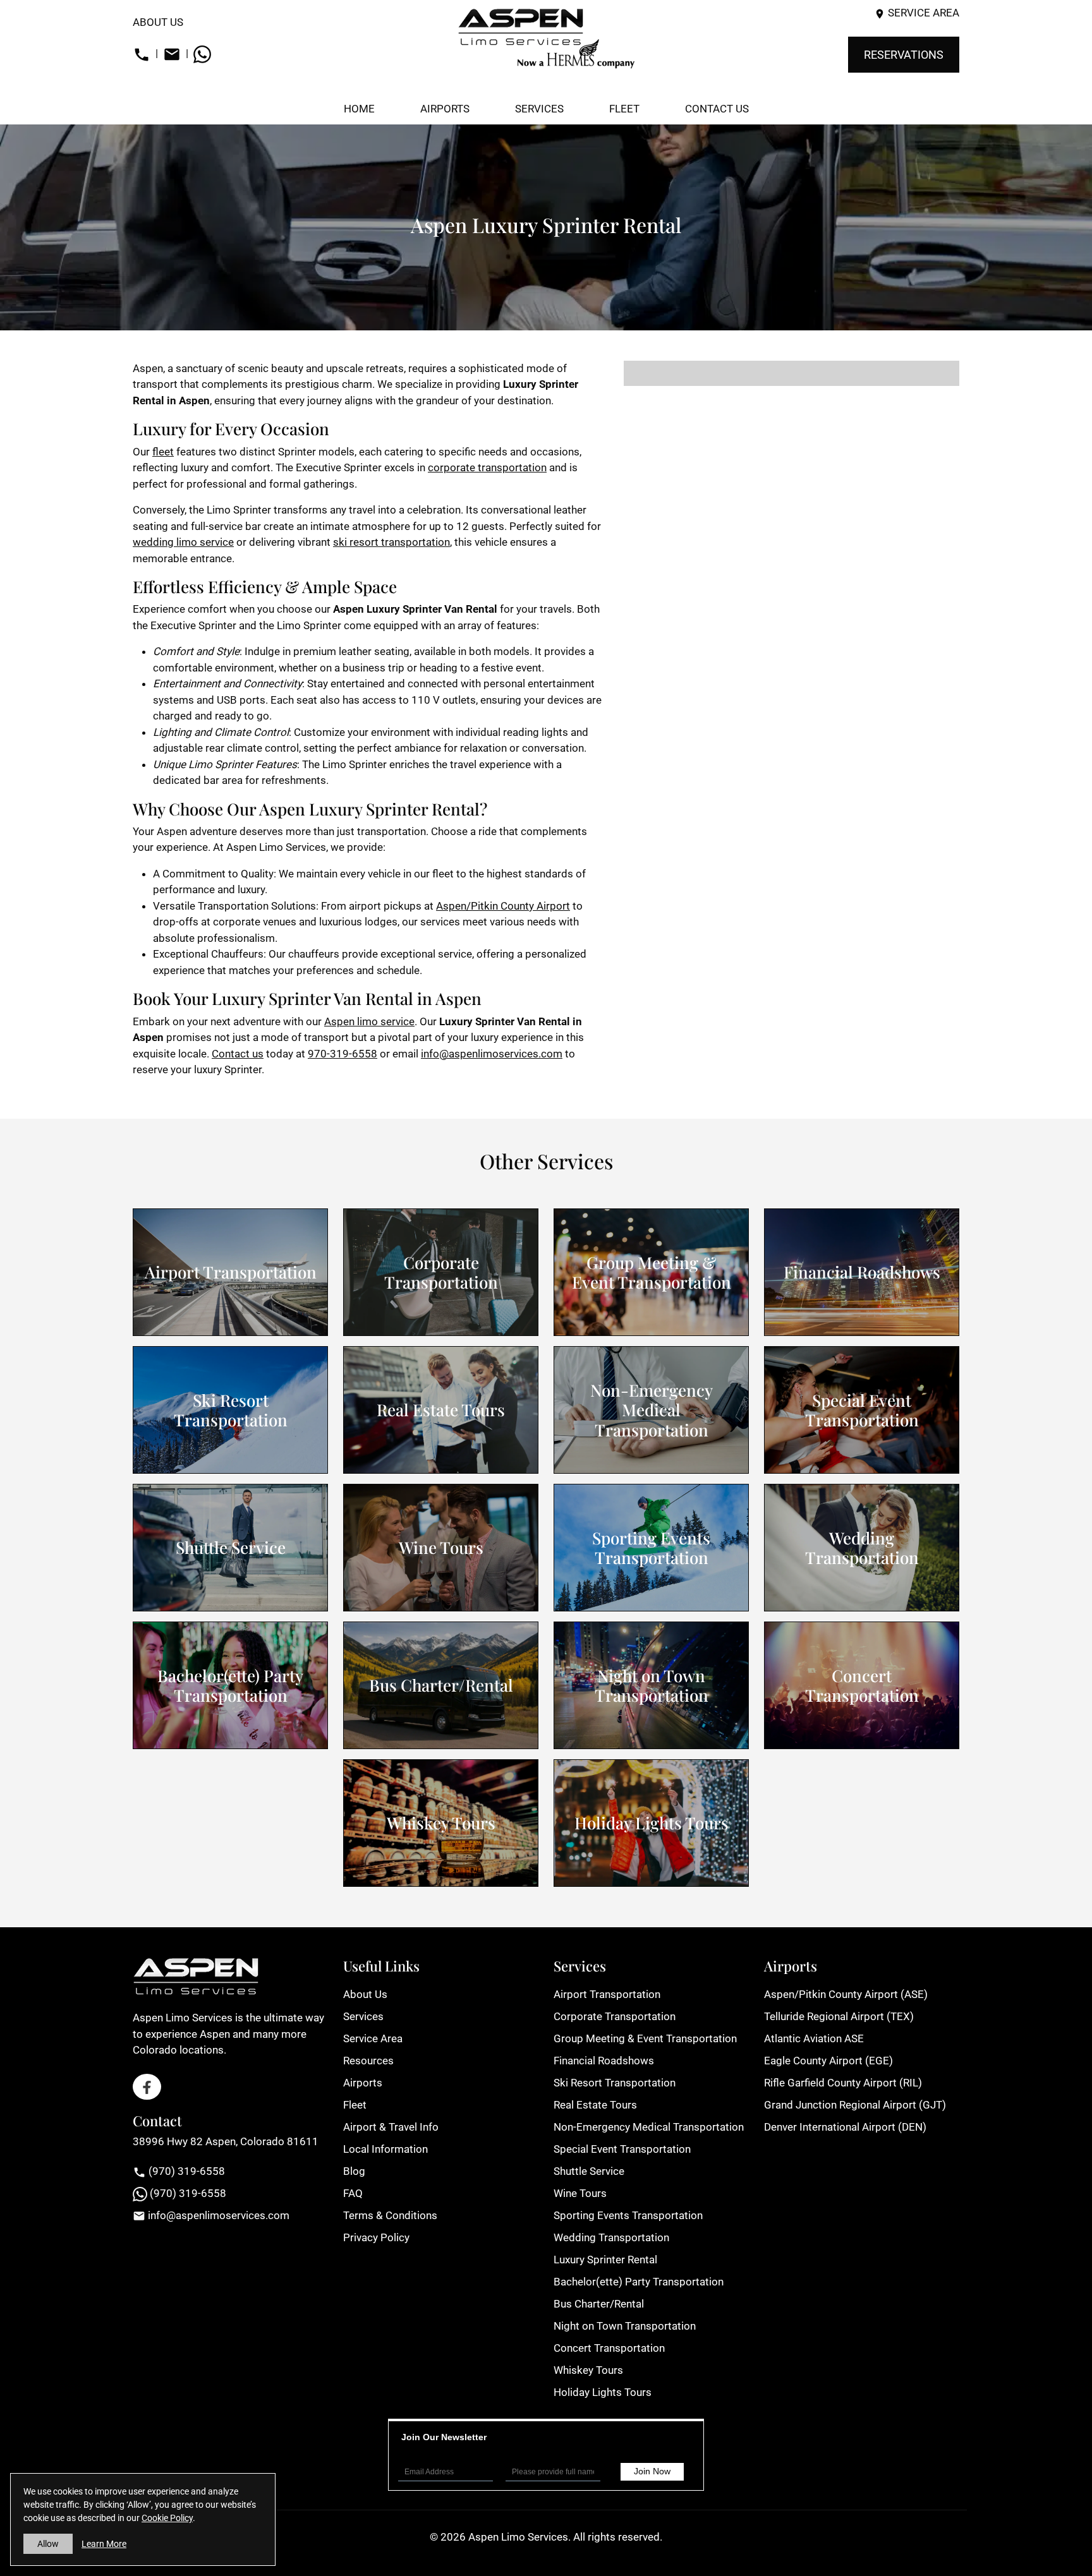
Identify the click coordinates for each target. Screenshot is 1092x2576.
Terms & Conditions (390, 2215)
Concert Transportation (862, 1685)
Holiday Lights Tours (652, 1823)
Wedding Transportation (862, 1548)
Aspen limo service (369, 1021)
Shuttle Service (231, 1547)
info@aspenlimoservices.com (492, 1054)
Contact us (238, 1054)
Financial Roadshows (862, 1272)
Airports (363, 2083)
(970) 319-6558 (185, 2171)
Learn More (104, 2544)
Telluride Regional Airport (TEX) (839, 2016)
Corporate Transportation (441, 1272)
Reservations (904, 55)
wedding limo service (183, 542)
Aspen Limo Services (518, 2537)
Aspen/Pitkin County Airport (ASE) (846, 1994)
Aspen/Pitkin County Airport (503, 906)
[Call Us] (142, 53)
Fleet (355, 2105)
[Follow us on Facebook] (147, 2087)
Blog (354, 2171)
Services (363, 2016)
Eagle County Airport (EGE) (828, 2061)
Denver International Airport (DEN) (845, 2127)
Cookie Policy (167, 2518)
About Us (158, 22)
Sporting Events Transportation (651, 1548)
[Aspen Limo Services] (546, 38)
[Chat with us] (202, 53)
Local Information (385, 2149)
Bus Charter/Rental (441, 1685)
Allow (48, 2544)
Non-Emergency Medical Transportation (652, 1410)
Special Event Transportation (862, 1410)
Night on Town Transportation (652, 1685)
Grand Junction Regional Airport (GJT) (855, 2105)
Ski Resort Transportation (231, 1410)
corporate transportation (487, 467)
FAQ (353, 2193)
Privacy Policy (376, 2237)
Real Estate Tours (441, 1410)
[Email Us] (172, 53)
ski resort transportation (391, 542)
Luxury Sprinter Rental (605, 2260)
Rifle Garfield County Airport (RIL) (843, 2083)
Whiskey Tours (441, 1823)
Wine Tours (441, 1547)
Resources (368, 2061)
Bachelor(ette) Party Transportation (230, 1685)
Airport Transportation (231, 1272)
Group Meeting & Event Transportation (652, 1272)
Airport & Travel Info (391, 2127)
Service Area (924, 13)
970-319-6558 (343, 1054)
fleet (163, 452)
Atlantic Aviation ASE (814, 2038)
